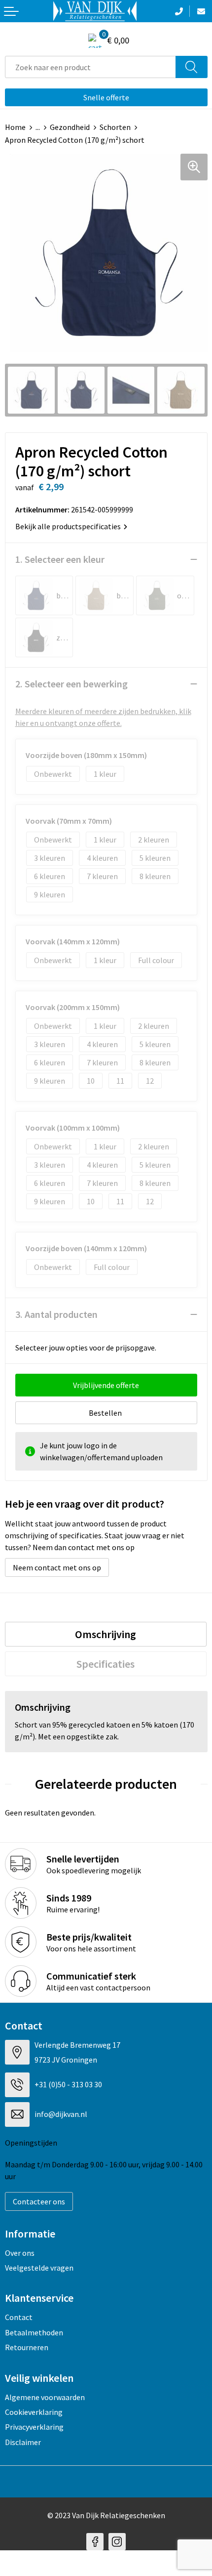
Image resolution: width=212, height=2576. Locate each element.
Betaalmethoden (34, 2332)
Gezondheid (70, 127)
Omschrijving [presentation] (106, 1634)
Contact (19, 2317)
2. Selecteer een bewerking (71, 684)
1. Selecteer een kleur (60, 559)
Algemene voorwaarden (45, 2397)
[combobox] (90, 67)
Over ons (20, 2253)
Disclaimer (23, 2442)
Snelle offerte (106, 97)
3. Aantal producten (56, 1314)
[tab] (106, 1634)
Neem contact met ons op (57, 1567)
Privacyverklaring (34, 2427)
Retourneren (27, 2347)
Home (15, 127)
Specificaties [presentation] (106, 1664)
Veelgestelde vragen (39, 2268)
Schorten (115, 127)
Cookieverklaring (34, 2412)
